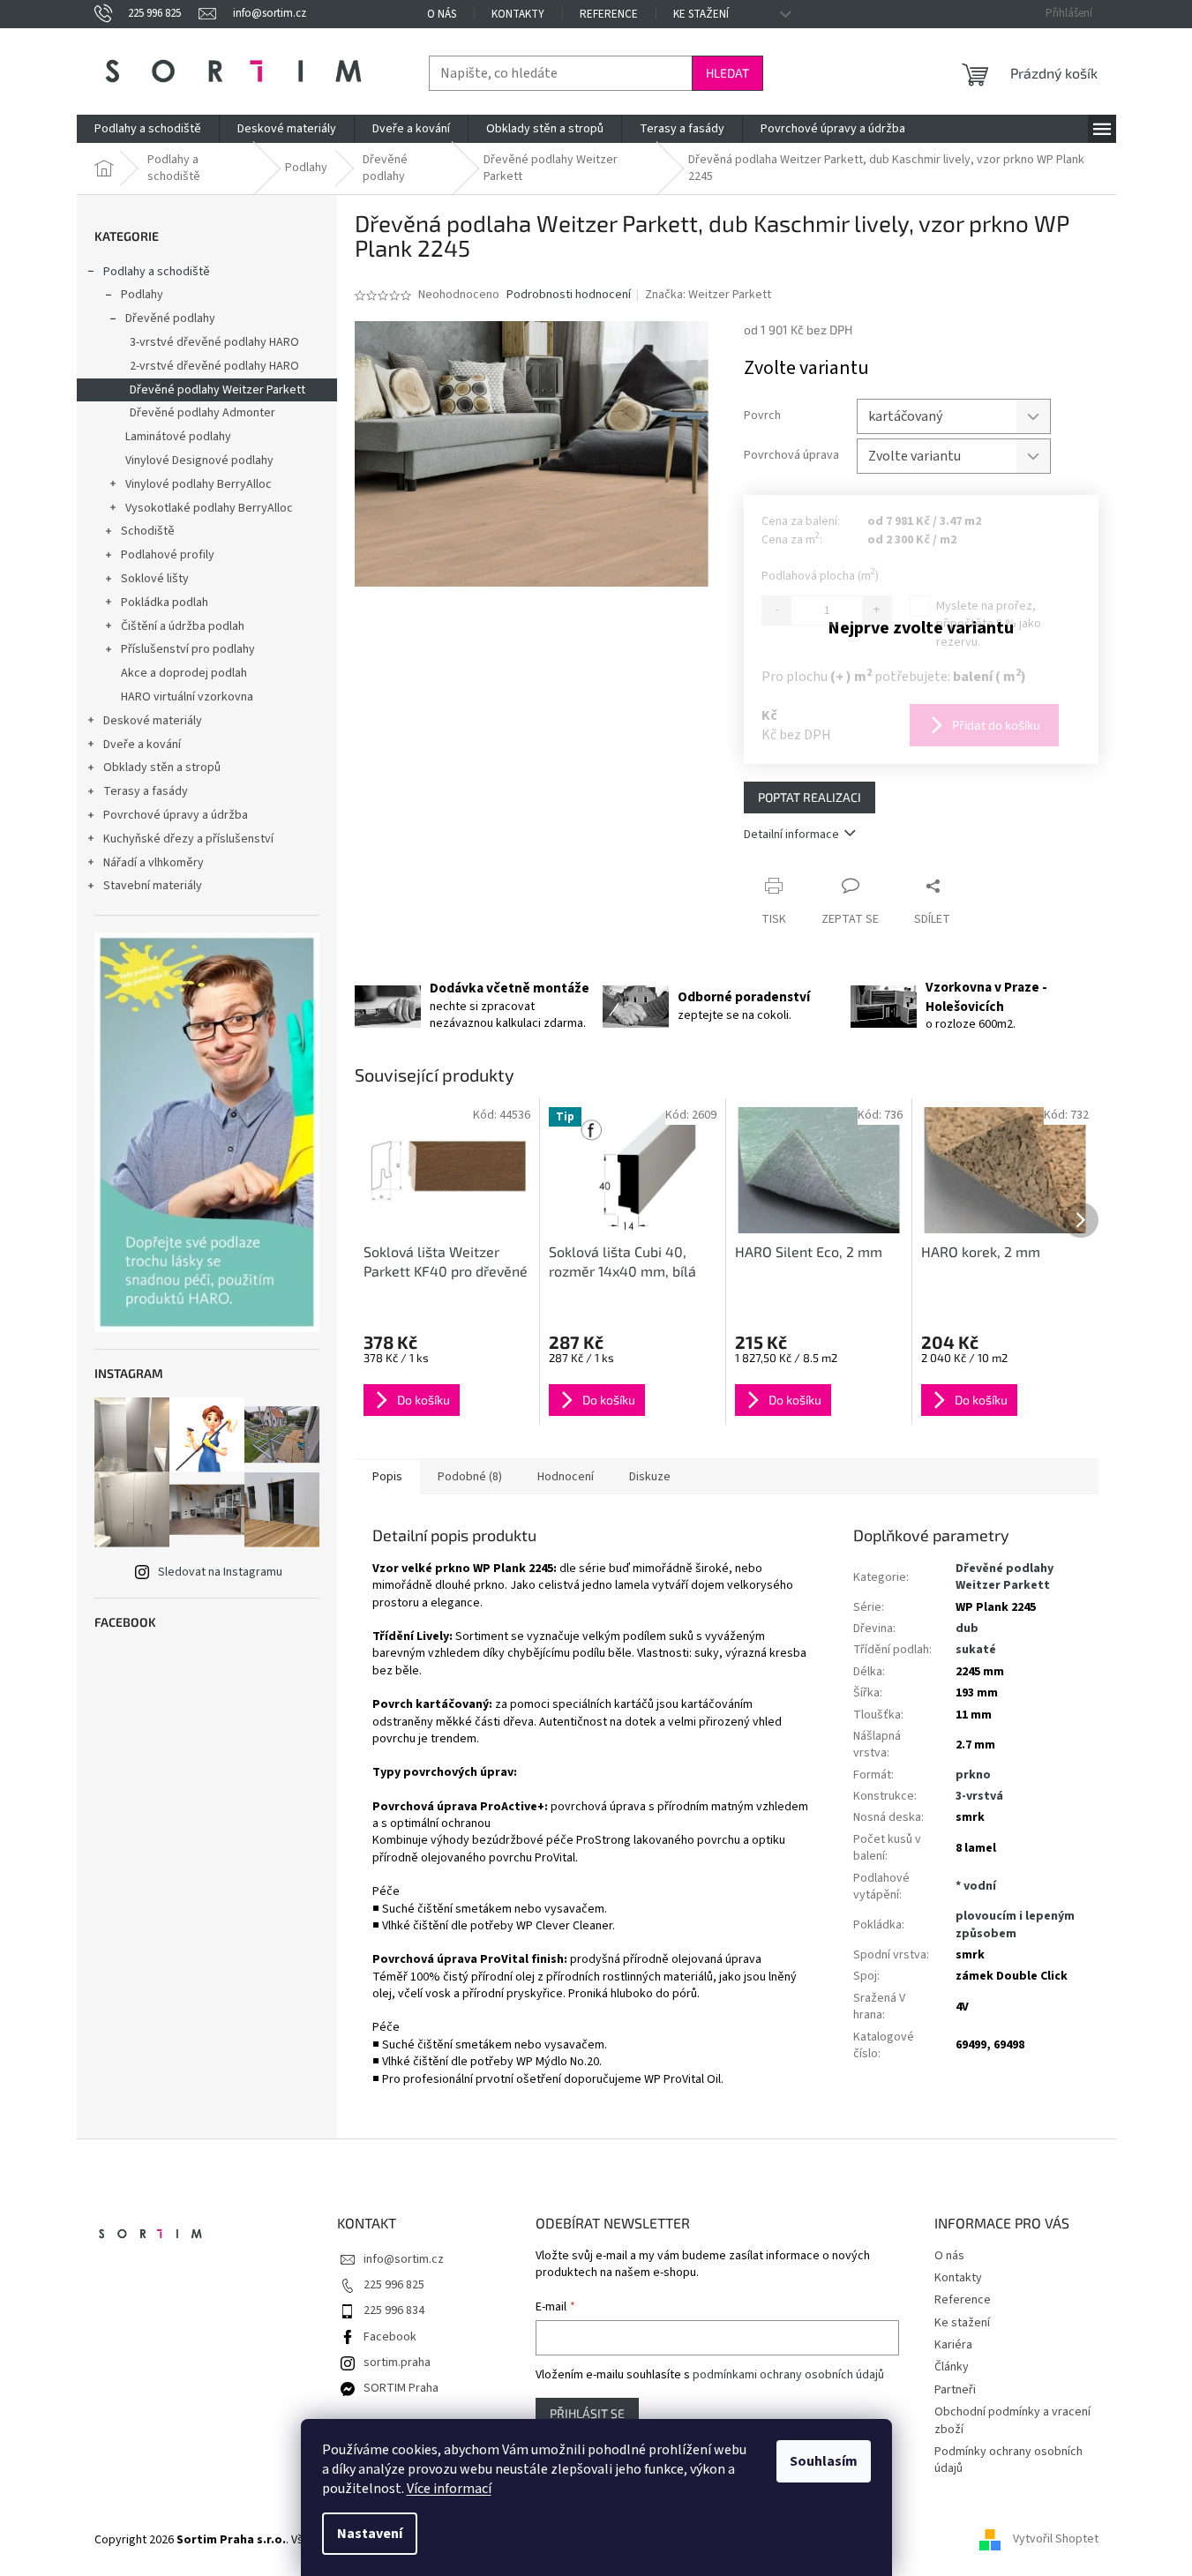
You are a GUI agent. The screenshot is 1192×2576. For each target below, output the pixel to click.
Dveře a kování (142, 745)
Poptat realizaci (810, 797)
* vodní (976, 1886)
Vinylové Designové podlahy (199, 461)
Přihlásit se (587, 2413)
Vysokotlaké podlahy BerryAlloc (209, 508)
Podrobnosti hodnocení (569, 295)
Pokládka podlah (165, 603)
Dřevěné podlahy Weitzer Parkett (217, 390)
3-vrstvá (979, 1796)
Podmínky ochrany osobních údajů (1008, 2460)
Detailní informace (791, 835)
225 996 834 (394, 2310)
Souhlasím (824, 2461)
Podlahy (142, 295)
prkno (973, 1775)
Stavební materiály (153, 886)
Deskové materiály (153, 721)
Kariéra (953, 2345)
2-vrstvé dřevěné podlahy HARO (214, 366)
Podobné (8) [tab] (470, 1477)
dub (967, 1629)
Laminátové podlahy (178, 437)
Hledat (727, 73)
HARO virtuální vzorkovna (187, 697)
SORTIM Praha (401, 2388)
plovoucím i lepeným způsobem (1015, 1925)
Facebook (390, 2337)
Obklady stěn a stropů (162, 768)
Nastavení (370, 2534)
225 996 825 (394, 2285)
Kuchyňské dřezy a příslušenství (188, 839)
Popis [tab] (387, 1477)
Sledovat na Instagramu (220, 1572)
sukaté (976, 1650)
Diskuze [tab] (650, 1477)
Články (952, 2367)
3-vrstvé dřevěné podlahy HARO (214, 342)
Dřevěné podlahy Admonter (202, 413)
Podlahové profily (168, 555)
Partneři (955, 2390)
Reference (609, 14)
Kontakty (518, 14)
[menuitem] (148, 129)
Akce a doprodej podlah (184, 673)
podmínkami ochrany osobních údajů (788, 2375)
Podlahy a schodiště (157, 272)
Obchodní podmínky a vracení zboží (1012, 2420)
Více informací (449, 2489)
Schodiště (148, 531)
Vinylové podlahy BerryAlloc (199, 484)
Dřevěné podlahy (170, 318)
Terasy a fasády (146, 791)
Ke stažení (701, 14)
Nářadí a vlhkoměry (154, 863)
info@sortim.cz (404, 2259)
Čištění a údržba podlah (183, 626)
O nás (442, 14)
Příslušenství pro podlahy (188, 649)
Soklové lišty (155, 579)
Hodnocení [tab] (566, 1477)
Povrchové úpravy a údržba (176, 815)
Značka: (708, 295)
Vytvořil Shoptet (1056, 2540)
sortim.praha (397, 2363)
